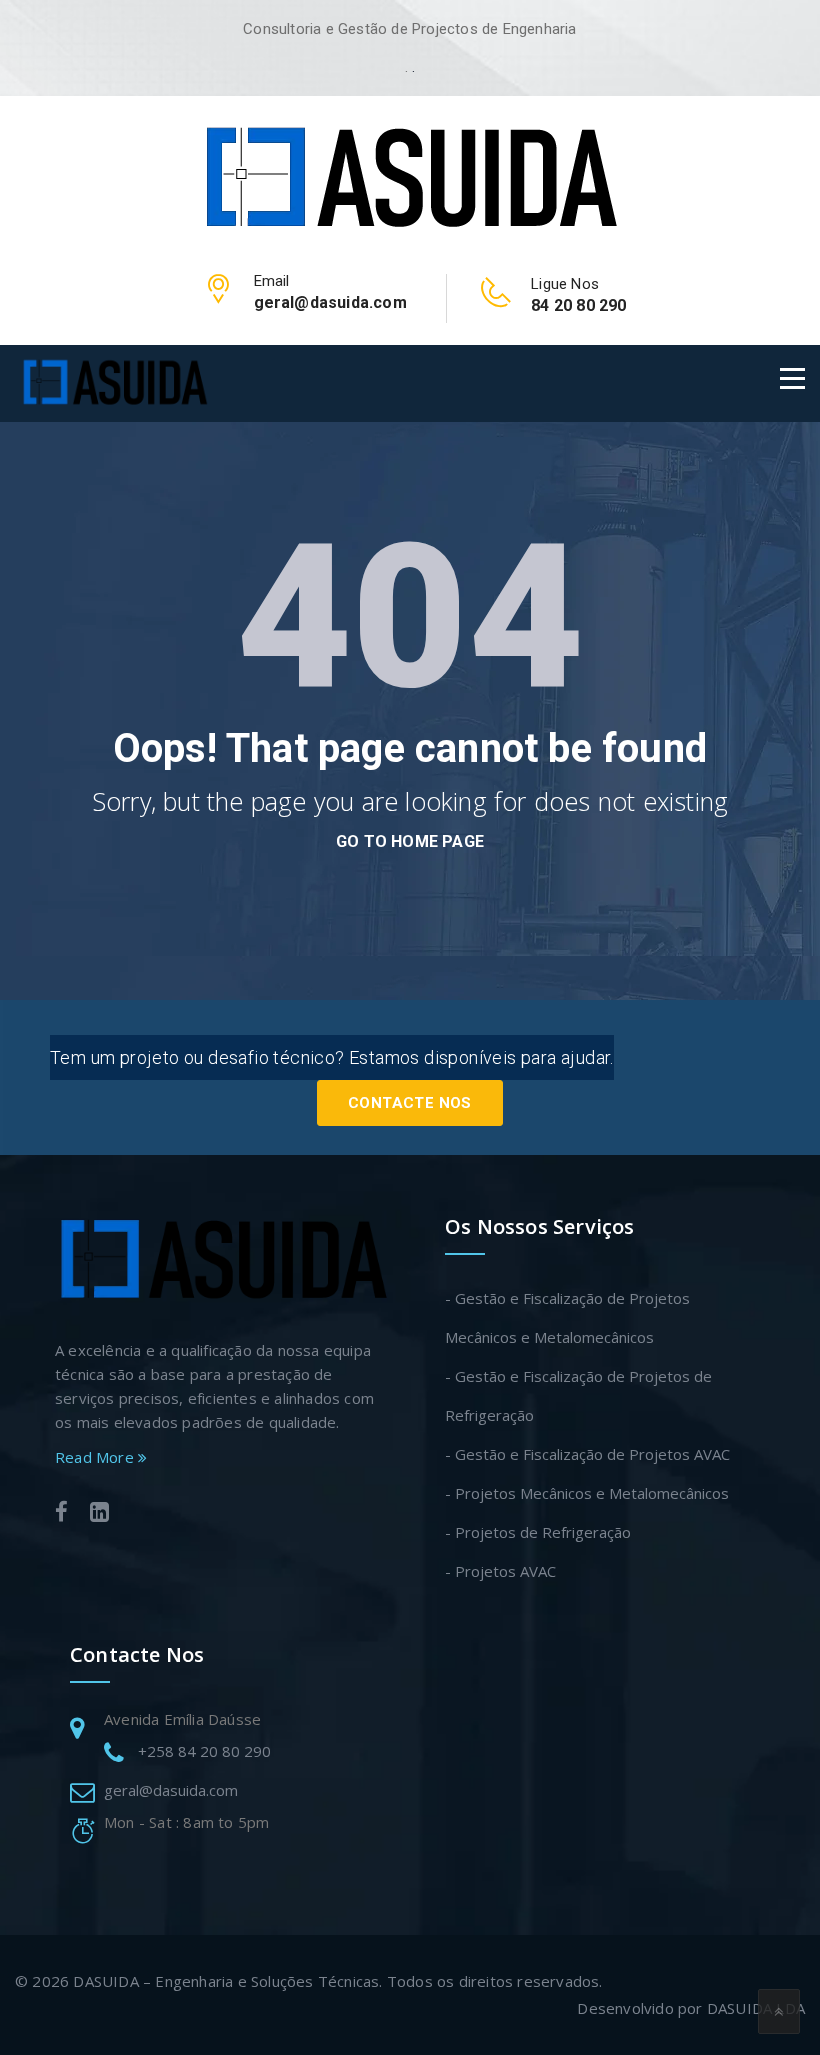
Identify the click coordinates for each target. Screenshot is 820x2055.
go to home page (410, 841)
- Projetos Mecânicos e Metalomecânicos (587, 1493)
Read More (96, 1457)
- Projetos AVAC (500, 1571)
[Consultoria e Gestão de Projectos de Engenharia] (410, 177)
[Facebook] (61, 1514)
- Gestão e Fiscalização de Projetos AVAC (587, 1454)
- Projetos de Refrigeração (538, 1532)
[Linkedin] (99, 1514)
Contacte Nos (410, 1103)
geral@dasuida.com (171, 1790)
